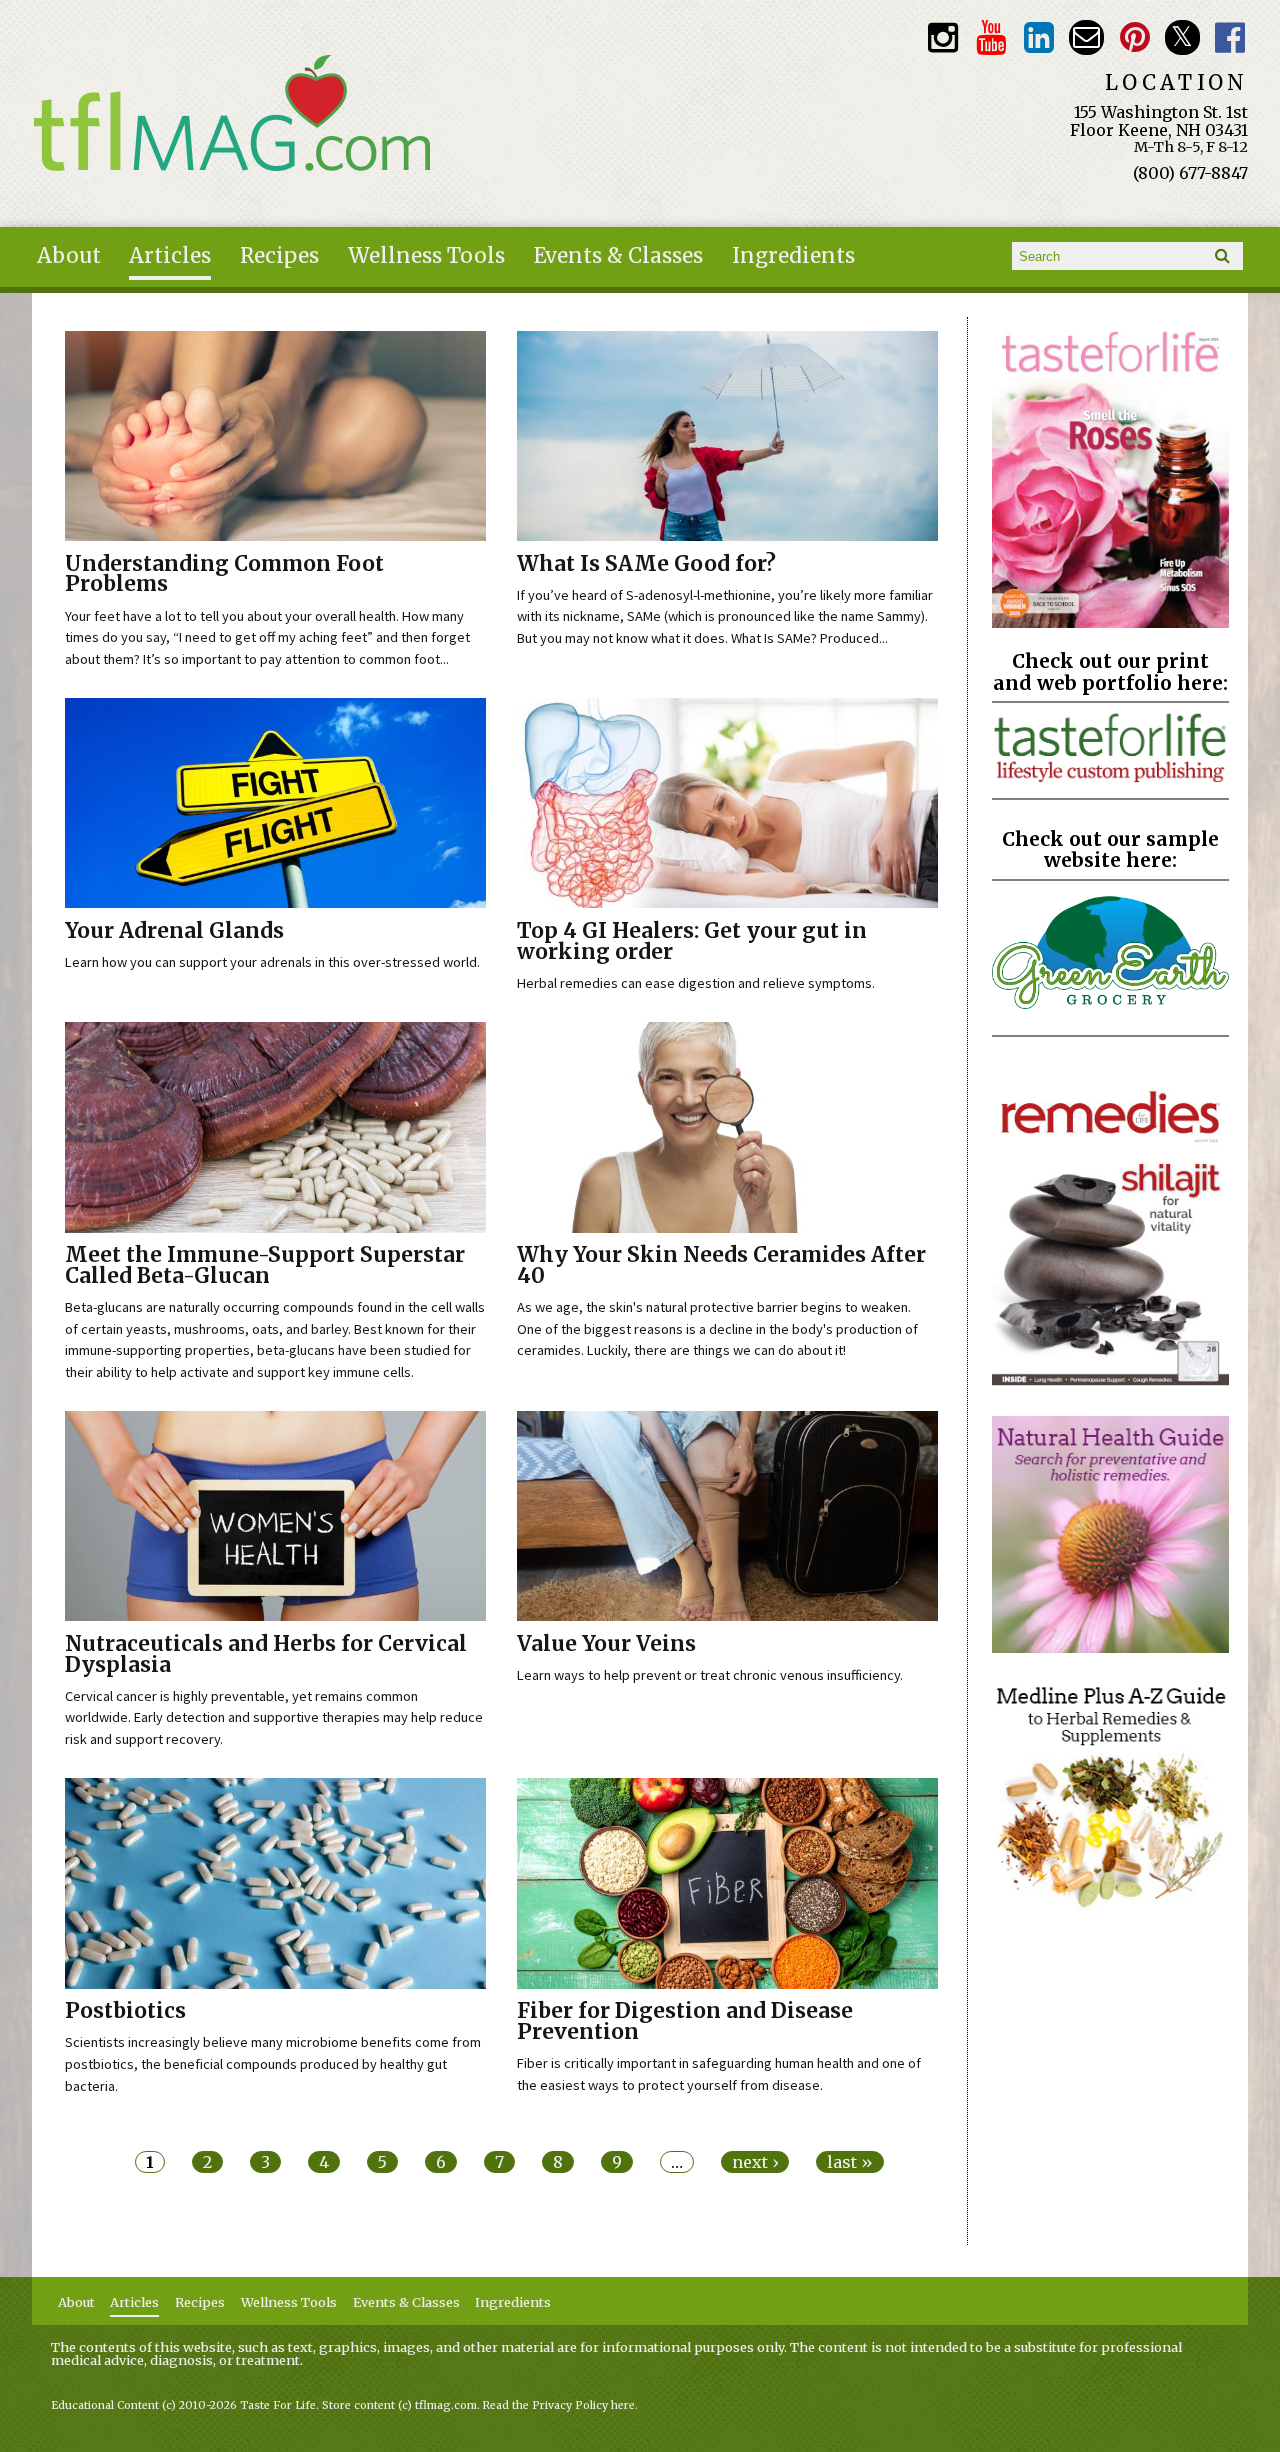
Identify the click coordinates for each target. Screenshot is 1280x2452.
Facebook (1230, 37)
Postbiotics (125, 2011)
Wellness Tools (426, 256)
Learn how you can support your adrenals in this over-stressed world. (272, 962)
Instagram (942, 37)
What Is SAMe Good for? (646, 564)
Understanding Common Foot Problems (224, 574)
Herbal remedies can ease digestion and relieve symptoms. (696, 983)
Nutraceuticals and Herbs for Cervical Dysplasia (266, 1654)
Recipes (279, 256)
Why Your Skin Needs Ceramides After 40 (721, 1265)
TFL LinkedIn (1038, 37)
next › (755, 2162)
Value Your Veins (606, 1644)
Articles (170, 256)
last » (850, 2162)
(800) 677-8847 (1190, 173)
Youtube (990, 37)
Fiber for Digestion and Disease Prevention (685, 2021)
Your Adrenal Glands (174, 931)
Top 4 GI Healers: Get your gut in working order (692, 941)
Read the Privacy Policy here (559, 2405)
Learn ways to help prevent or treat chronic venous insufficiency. (710, 1675)
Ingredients (793, 256)
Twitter (1182, 37)
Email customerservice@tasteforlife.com (1086, 37)
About (69, 256)
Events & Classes (618, 256)
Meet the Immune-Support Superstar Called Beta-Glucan (265, 1265)
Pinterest (1134, 37)
